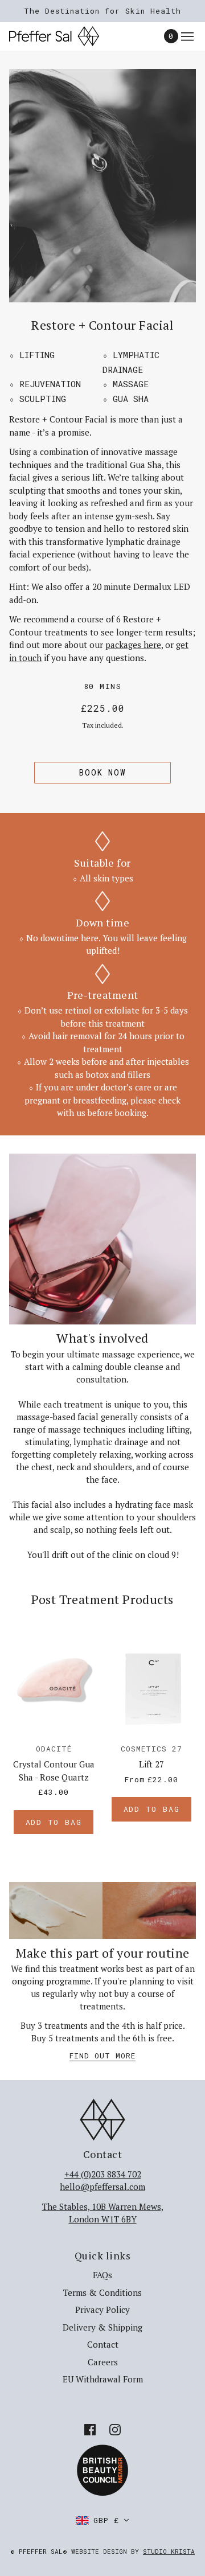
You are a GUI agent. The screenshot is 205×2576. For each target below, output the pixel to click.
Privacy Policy (102, 2310)
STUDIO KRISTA (169, 2551)
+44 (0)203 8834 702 (103, 2174)
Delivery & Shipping (102, 2327)
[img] (90, 2429)
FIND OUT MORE (102, 2056)
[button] (102, 2520)
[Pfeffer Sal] (64, 36)
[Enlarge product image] (102, 186)
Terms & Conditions (102, 2292)
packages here (133, 645)
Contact (103, 2344)
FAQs (102, 2275)
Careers (103, 2362)
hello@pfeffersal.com (102, 2187)
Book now (102, 772)
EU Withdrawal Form (103, 2379)
